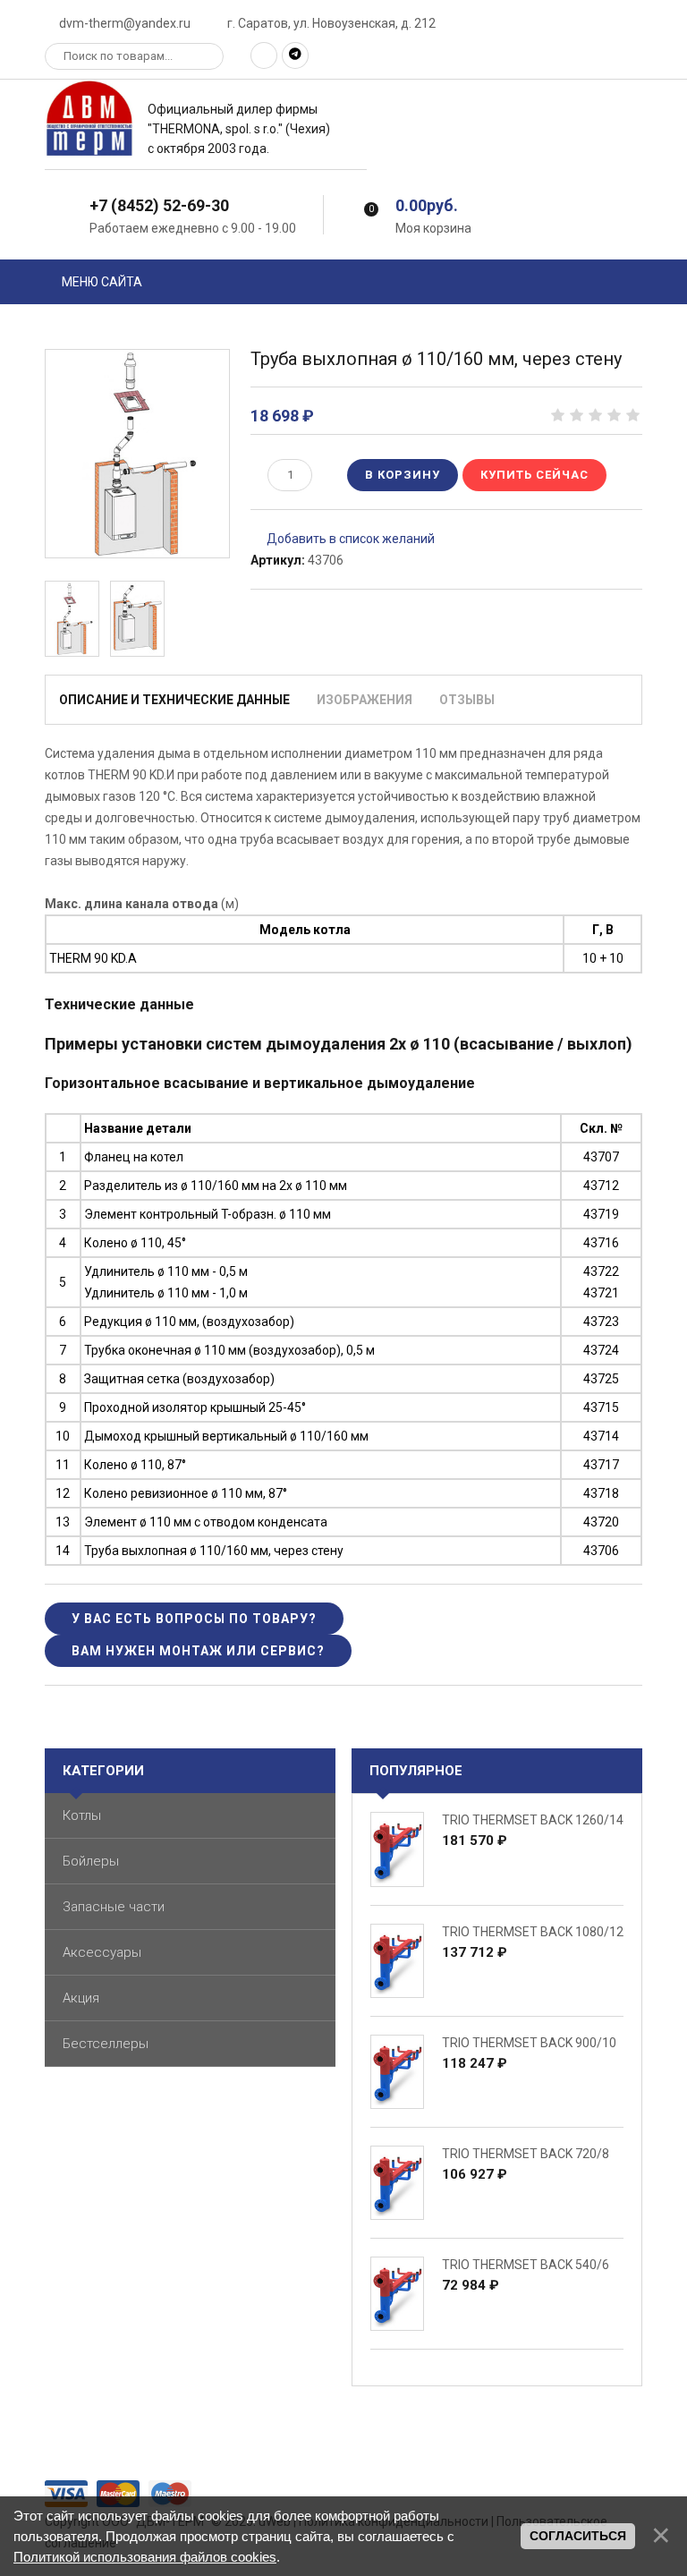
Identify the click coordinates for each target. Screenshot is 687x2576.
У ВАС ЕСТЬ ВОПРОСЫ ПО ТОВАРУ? (194, 1619)
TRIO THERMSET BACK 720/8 (526, 2154)
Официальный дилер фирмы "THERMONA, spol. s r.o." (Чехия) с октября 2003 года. (239, 129)
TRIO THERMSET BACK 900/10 (529, 2043)
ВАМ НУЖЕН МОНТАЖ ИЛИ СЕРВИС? (198, 1651)
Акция (81, 1998)
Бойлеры (91, 1861)
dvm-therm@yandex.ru (123, 23)
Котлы (82, 1815)
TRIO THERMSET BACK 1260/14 (533, 1820)
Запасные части (114, 1907)
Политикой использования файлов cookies (145, 2557)
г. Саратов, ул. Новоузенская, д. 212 (330, 23)
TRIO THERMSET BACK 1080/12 (533, 1932)
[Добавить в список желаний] (343, 539)
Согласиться (578, 2536)
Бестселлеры (106, 2044)
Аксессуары (102, 1952)
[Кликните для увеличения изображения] (137, 454)
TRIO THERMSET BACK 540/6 (526, 2265)
